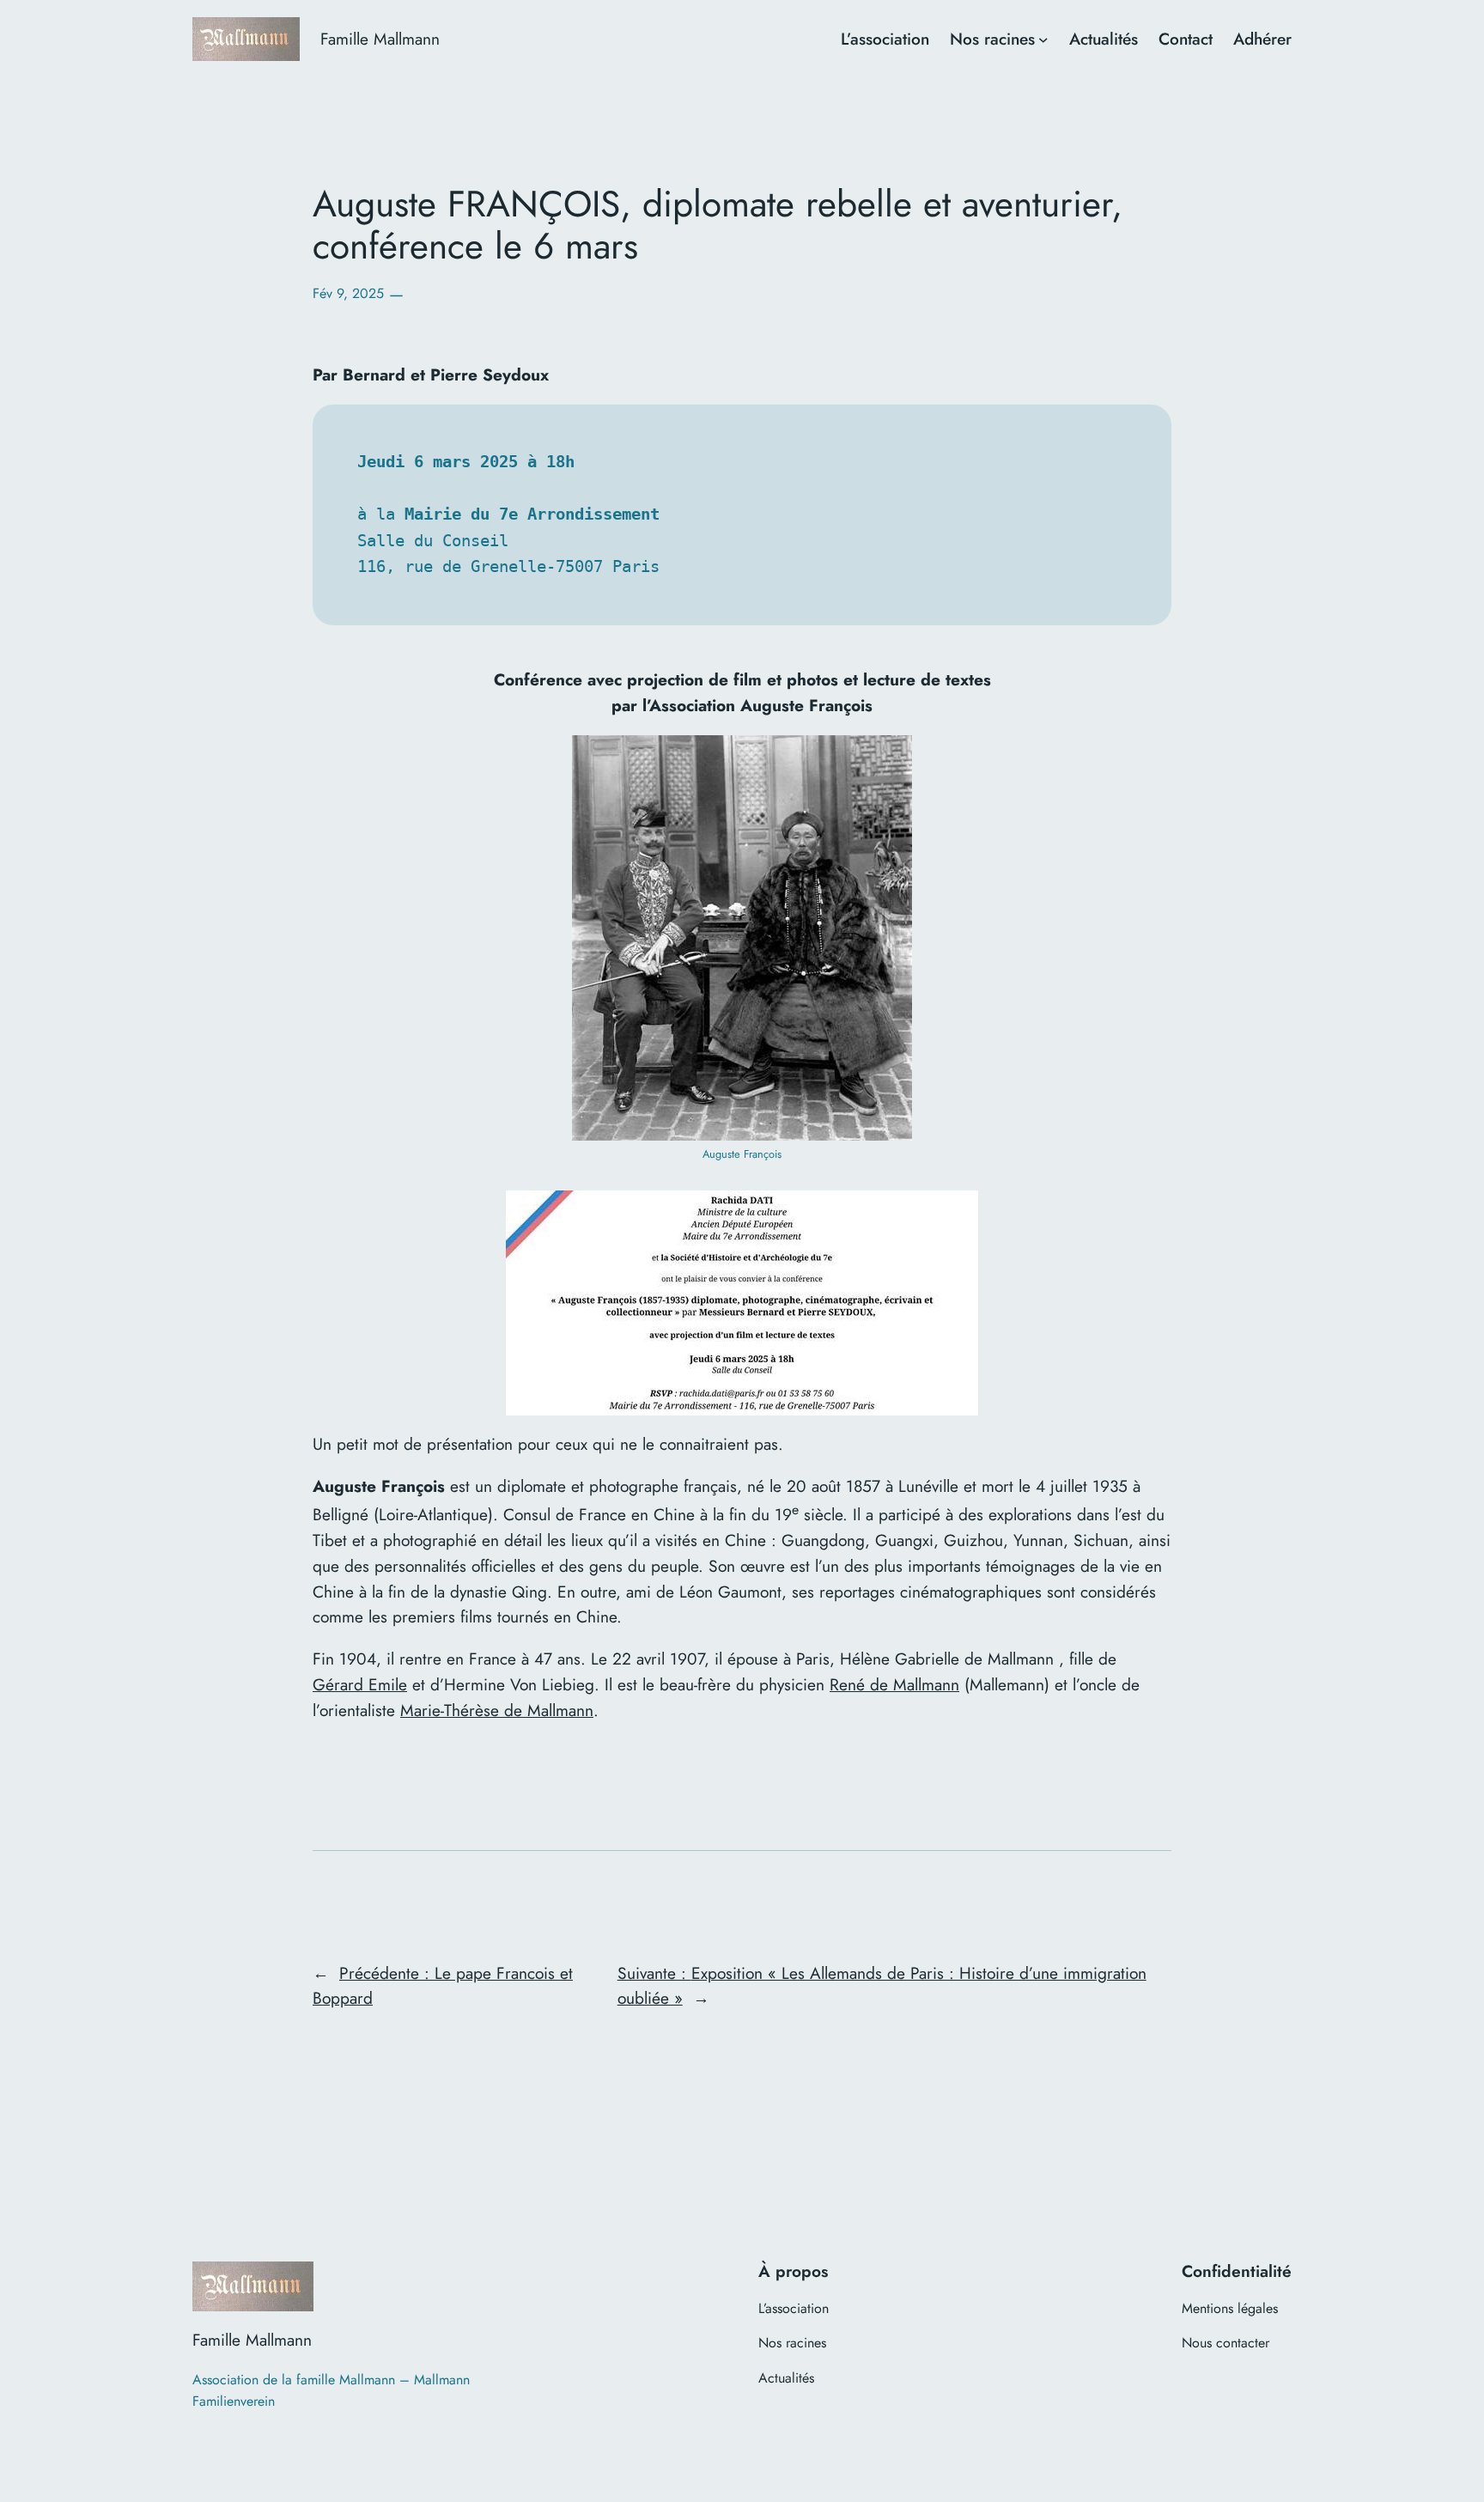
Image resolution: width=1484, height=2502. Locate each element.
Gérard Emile (360, 1684)
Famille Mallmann (380, 39)
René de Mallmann (894, 1684)
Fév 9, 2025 (348, 293)
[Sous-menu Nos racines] (1043, 40)
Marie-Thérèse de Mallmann (497, 1710)
